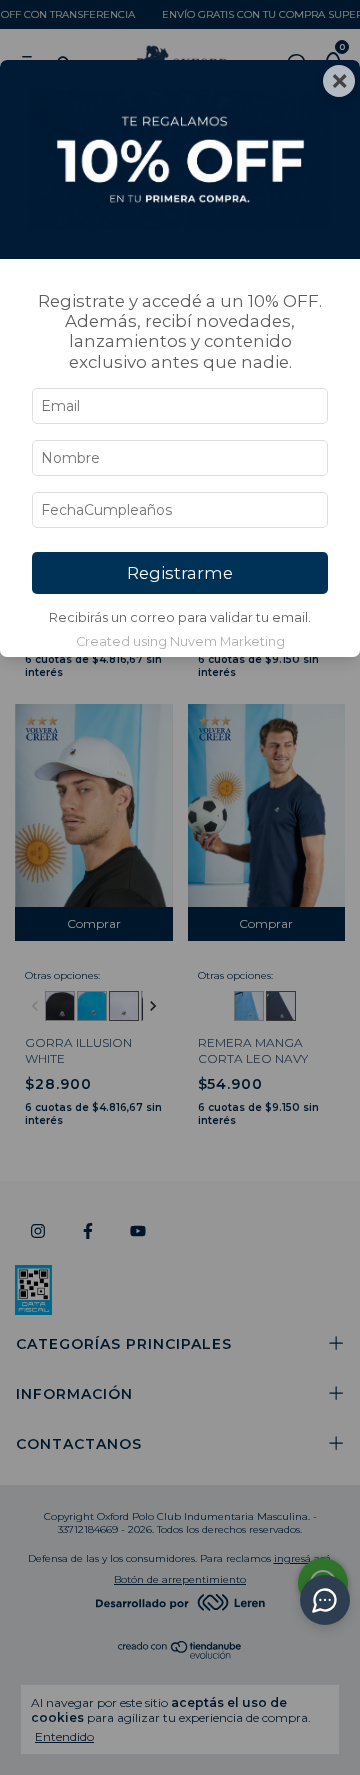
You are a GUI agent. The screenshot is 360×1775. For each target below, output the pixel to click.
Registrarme (180, 573)
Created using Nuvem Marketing (180, 641)
